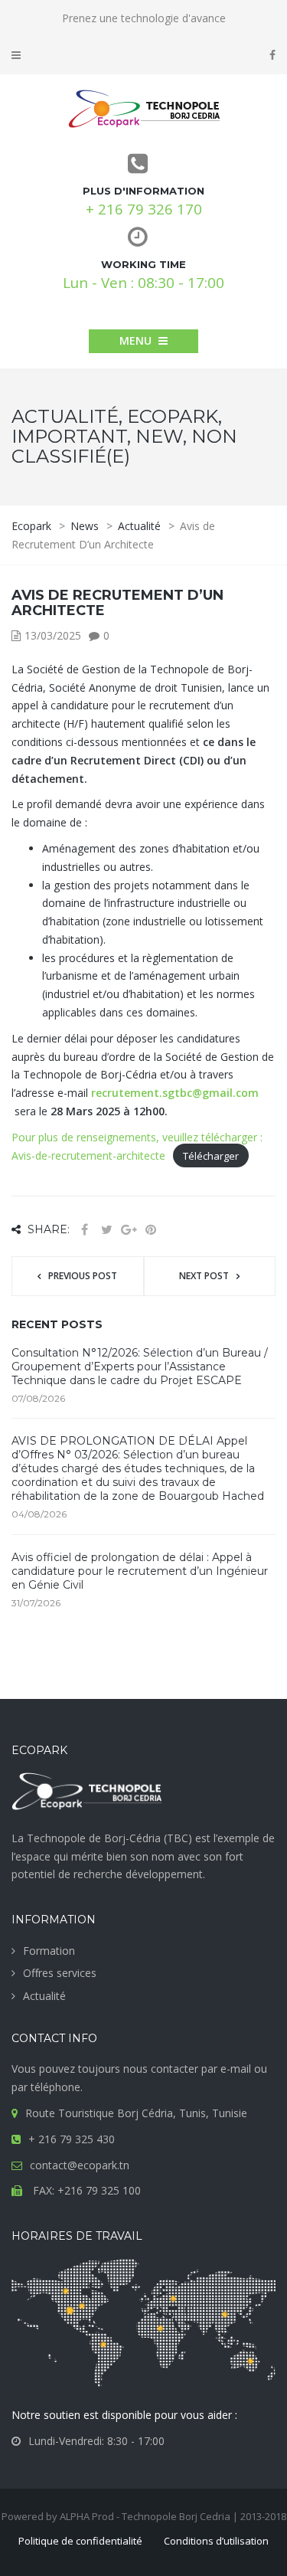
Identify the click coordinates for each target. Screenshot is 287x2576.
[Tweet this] (106, 1230)
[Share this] (84, 1230)
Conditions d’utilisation (216, 2541)
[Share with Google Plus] (129, 1230)
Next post (204, 1276)
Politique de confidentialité (80, 2541)
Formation (49, 1951)
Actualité (44, 1996)
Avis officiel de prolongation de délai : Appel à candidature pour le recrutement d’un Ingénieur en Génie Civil (140, 1571)
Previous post (83, 1276)
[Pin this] (151, 1230)
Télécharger (211, 1156)
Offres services (60, 1973)
